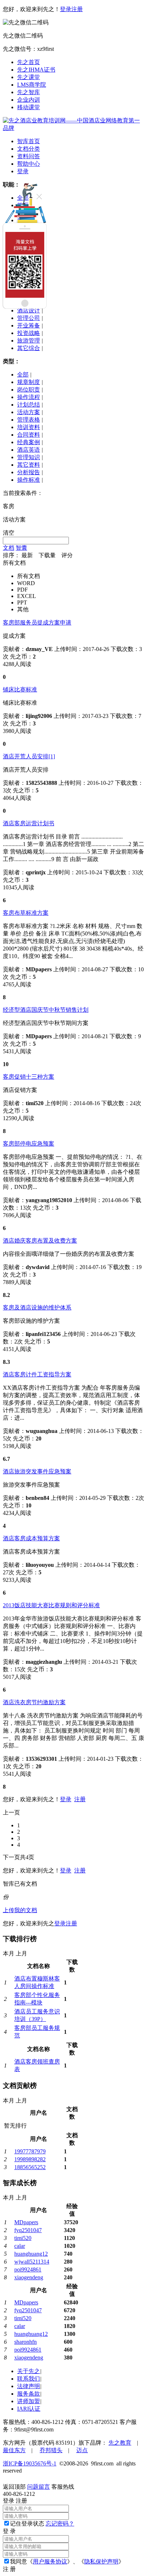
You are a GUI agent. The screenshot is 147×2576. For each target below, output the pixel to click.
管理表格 (29, 420)
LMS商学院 (32, 85)
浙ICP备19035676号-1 (30, 2463)
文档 (9, 548)
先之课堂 (29, 77)
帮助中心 (29, 164)
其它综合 (29, 348)
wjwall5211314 (32, 2262)
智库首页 (29, 141)
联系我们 (29, 2379)
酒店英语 (29, 450)
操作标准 (29, 480)
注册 (77, 9)
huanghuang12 (31, 2254)
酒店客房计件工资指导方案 (37, 1374)
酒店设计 (29, 310)
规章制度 (29, 382)
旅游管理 (29, 341)
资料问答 (29, 156)
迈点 (82, 2450)
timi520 (23, 2238)
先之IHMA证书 (36, 70)
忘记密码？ (60, 2524)
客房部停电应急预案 (29, 1144)
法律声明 (29, 2386)
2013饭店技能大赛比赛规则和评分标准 (51, 1605)
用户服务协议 (50, 2562)
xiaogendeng (29, 2277)
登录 (66, 9)
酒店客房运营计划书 (29, 823)
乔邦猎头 (51, 2450)
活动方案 (29, 412)
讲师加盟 (29, 2401)
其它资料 (29, 465)
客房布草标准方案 (26, 913)
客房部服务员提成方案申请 (37, 623)
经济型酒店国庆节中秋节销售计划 (46, 1010)
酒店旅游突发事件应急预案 (37, 1471)
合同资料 (29, 435)
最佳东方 (14, 2450)
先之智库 (29, 92)
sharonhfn (26, 2342)
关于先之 (29, 2371)
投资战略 (29, 333)
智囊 (21, 548)
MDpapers (26, 2222)
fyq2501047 (28, 2230)
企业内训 (29, 100)
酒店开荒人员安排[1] (29, 756)
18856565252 (30, 2167)
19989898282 (30, 2159)
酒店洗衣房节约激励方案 (34, 1702)
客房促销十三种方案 (29, 1077)
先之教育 (120, 2443)
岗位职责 (29, 390)
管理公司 (29, 318)
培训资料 (29, 427)
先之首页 (29, 62)
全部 (23, 375)
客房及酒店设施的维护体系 (37, 1308)
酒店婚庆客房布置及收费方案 (40, 1241)
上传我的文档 (20, 1910)
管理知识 (29, 457)
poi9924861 (28, 2269)
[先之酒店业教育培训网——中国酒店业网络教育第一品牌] (73, 128)
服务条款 (29, 2394)
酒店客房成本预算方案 (31, 1538)
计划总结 (29, 405)
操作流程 (29, 397)
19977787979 (30, 2151)
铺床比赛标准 (20, 689)
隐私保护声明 (101, 2562)
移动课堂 (29, 107)
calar (20, 2246)
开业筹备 (29, 325)
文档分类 (29, 149)
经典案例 (29, 442)
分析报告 (29, 472)
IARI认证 (29, 2409)
